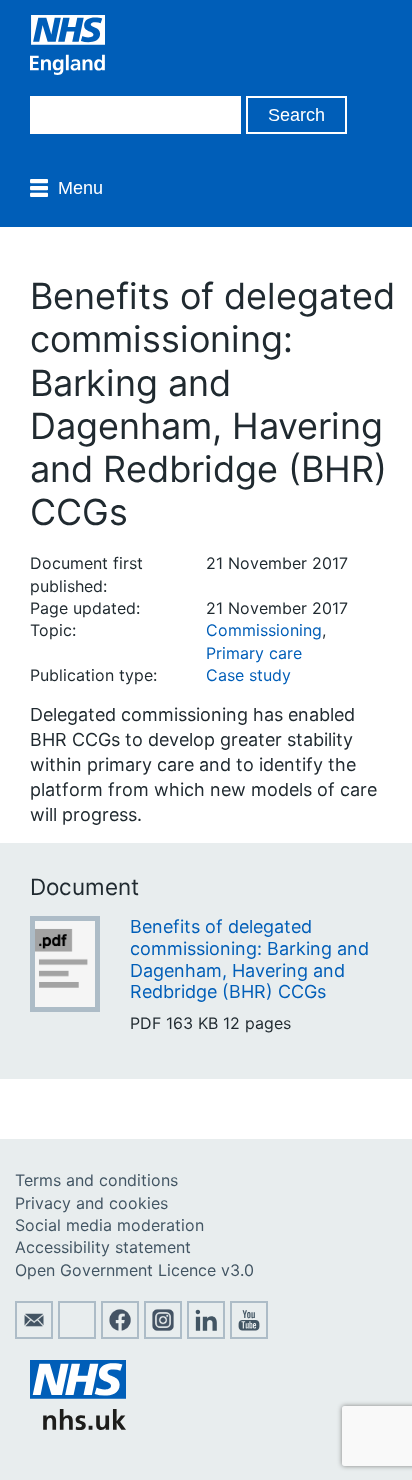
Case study (248, 675)
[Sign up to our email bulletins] (34, 1333)
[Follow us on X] (77, 1333)
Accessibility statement (103, 1247)
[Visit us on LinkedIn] (206, 1333)
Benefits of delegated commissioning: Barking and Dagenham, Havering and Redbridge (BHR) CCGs (249, 959)
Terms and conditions (96, 1180)
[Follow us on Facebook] (120, 1333)
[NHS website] (78, 1424)
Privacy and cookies (91, 1203)
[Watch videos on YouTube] (249, 1333)
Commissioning (264, 630)
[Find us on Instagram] (163, 1333)
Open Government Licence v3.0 (134, 1270)
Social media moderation (109, 1225)
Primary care (254, 653)
